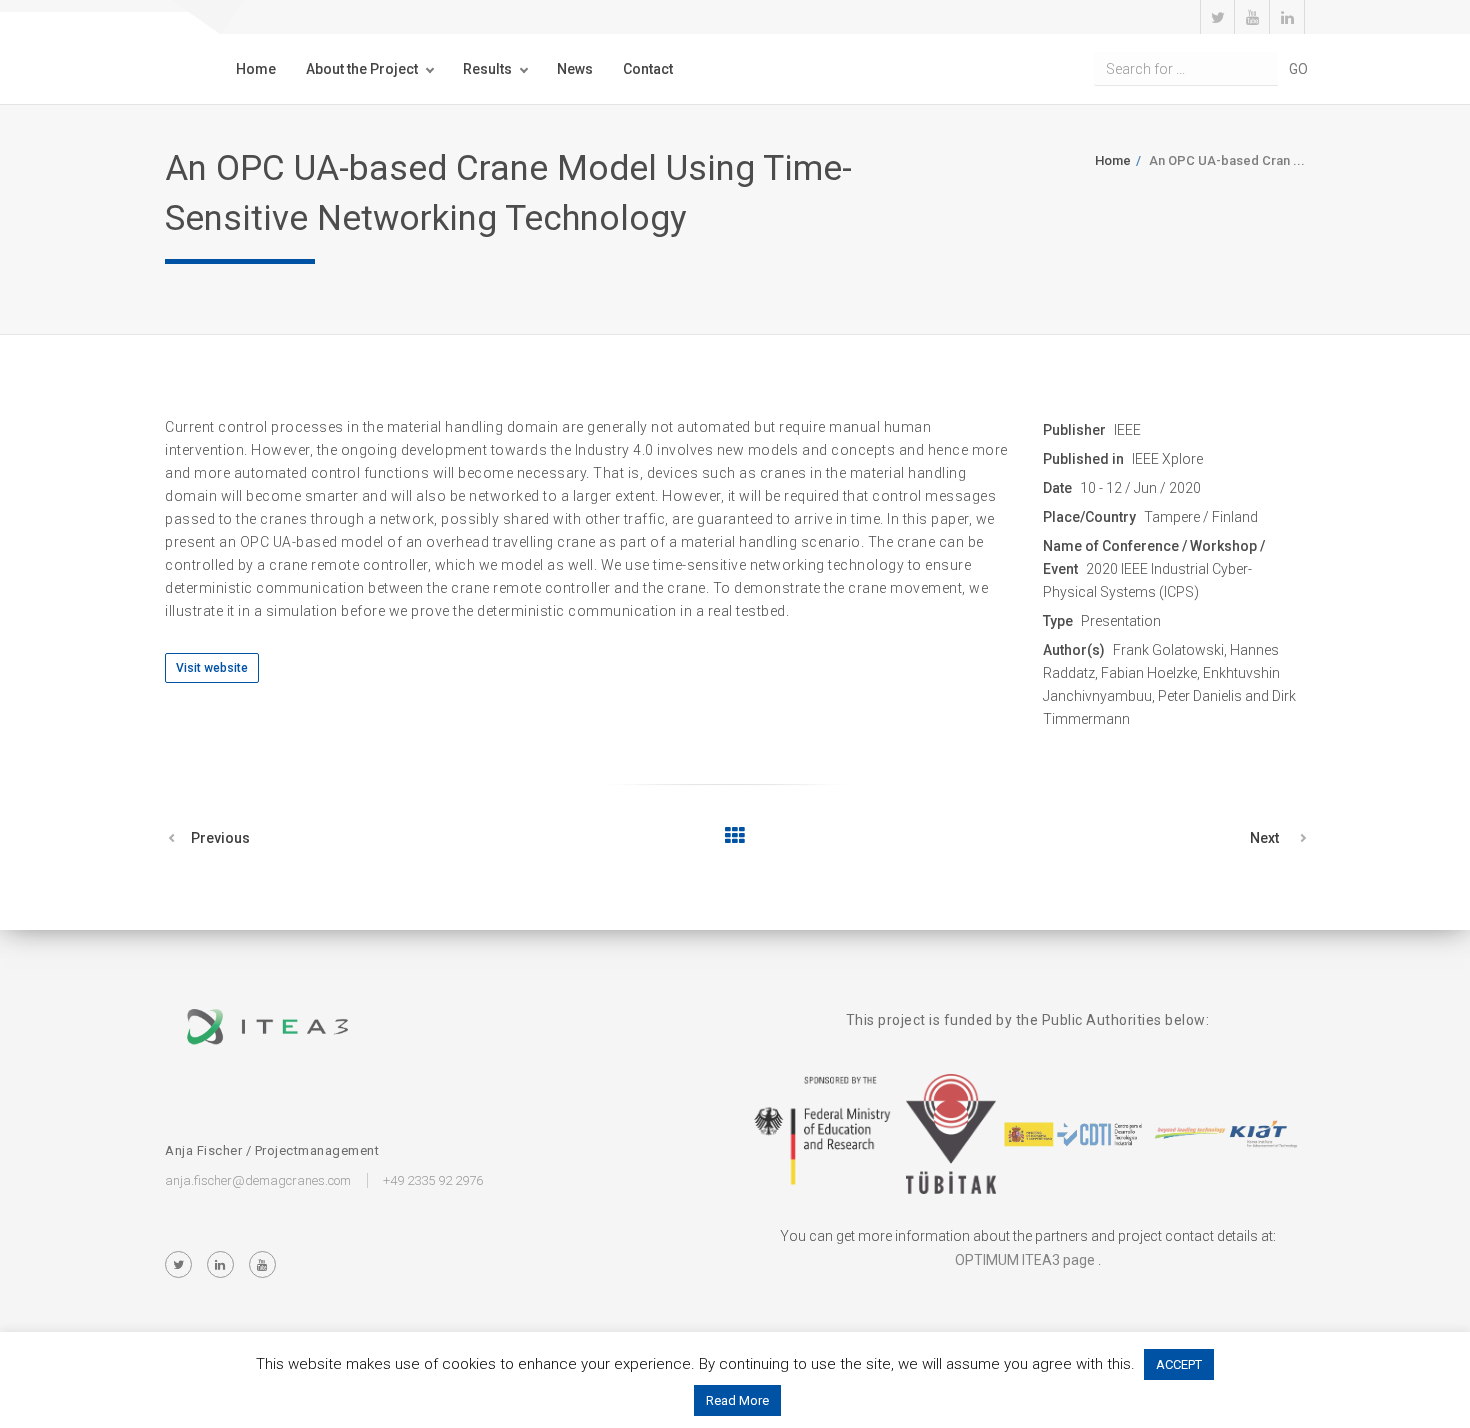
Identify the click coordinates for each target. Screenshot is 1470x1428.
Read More (737, 1400)
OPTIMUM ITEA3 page (1025, 1260)
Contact (648, 69)
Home (256, 69)
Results (487, 69)
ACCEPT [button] (1179, 1364)
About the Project (362, 69)
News (575, 69)
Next (1264, 838)
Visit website (212, 668)
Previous (220, 838)
